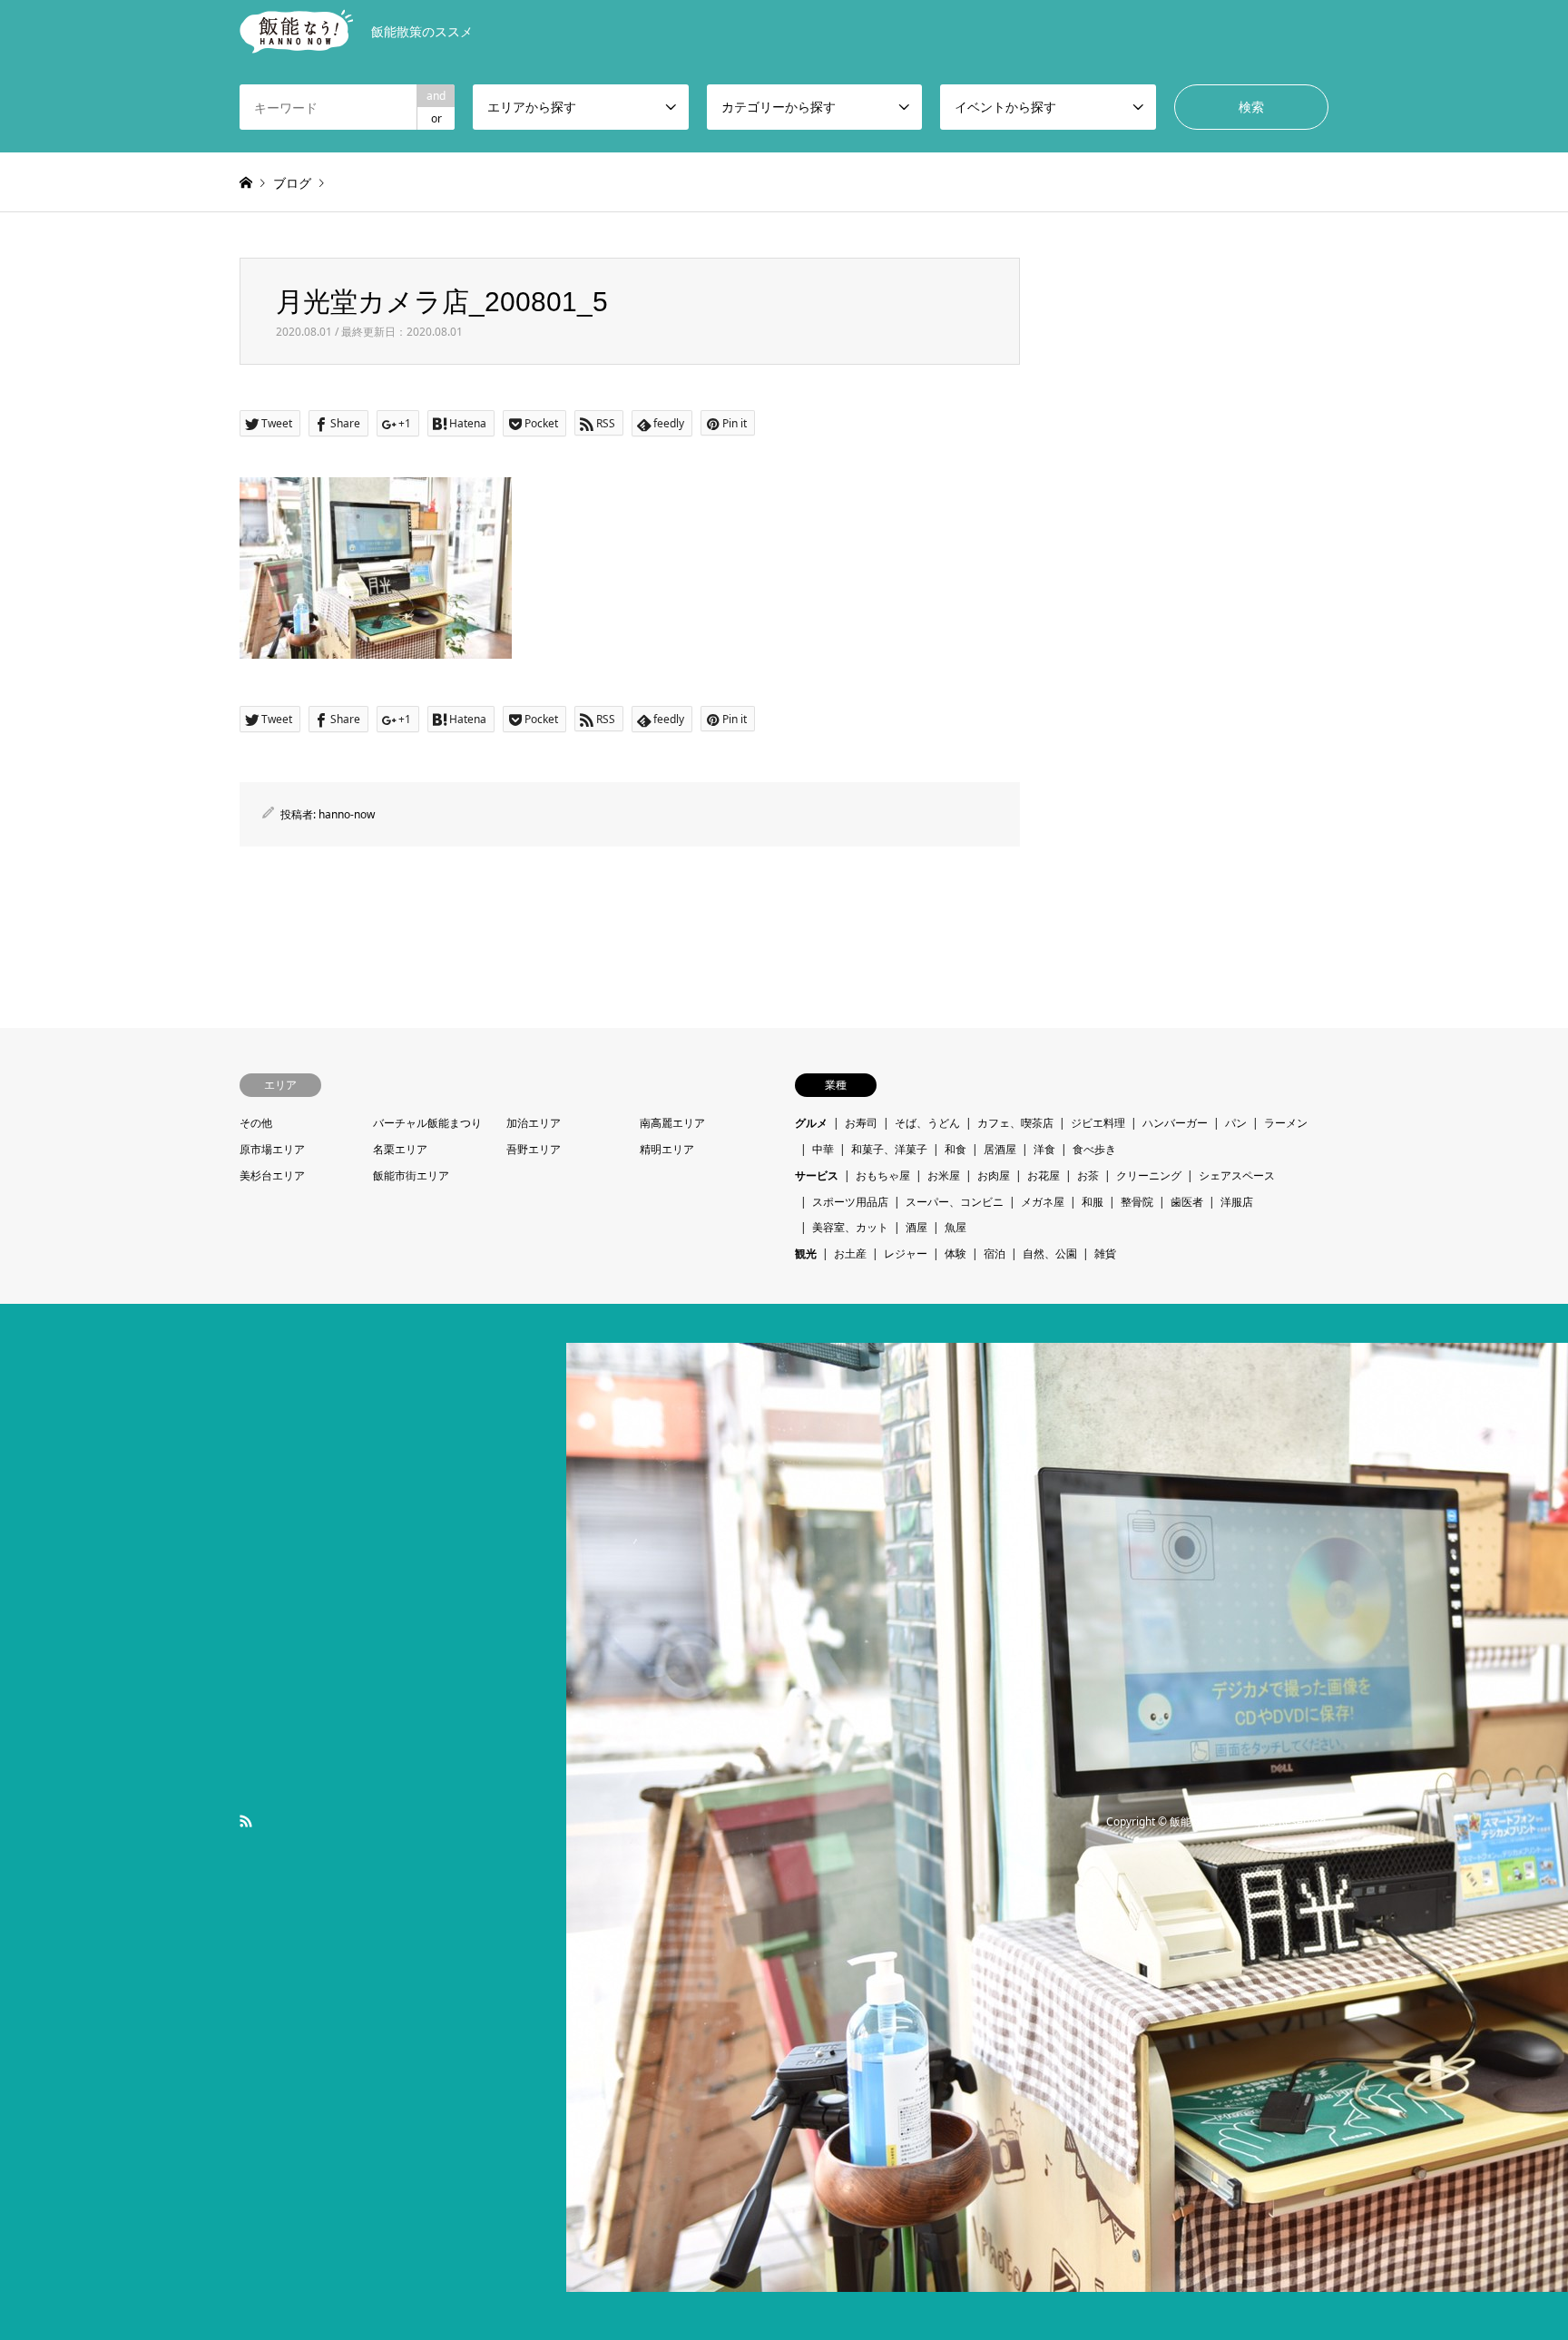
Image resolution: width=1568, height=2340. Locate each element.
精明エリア (667, 1149)
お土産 (850, 1253)
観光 (806, 1253)
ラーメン (1286, 1123)
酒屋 (916, 1227)
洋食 (1044, 1149)
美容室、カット (850, 1227)
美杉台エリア (272, 1175)
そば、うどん (927, 1123)
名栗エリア (400, 1149)
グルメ (811, 1123)
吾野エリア (534, 1149)
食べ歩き (1094, 1149)
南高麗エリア (672, 1123)
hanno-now (347, 814)
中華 (823, 1149)
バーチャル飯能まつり (427, 1123)
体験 (955, 1253)
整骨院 (1137, 1202)
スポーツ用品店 (850, 1202)
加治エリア (534, 1123)
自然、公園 (1050, 1253)
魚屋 (955, 1227)
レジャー (906, 1253)
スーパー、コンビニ (955, 1202)
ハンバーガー (1175, 1123)
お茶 (1088, 1175)
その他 (256, 1123)
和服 (1093, 1202)
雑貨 (1105, 1253)
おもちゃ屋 (883, 1175)
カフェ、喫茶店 (1015, 1123)
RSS (246, 1821)
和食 (955, 1149)
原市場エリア (272, 1149)
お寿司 (861, 1123)
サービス (817, 1175)
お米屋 (944, 1175)
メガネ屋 (1043, 1202)
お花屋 (1044, 1175)
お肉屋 (994, 1175)
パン (1236, 1123)
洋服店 (1237, 1202)
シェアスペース (1237, 1175)
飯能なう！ (1197, 1821)
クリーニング (1149, 1175)
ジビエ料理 (1098, 1123)
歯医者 (1187, 1202)
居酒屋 (1000, 1149)
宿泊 (995, 1253)
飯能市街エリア (411, 1175)
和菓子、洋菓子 (889, 1149)
